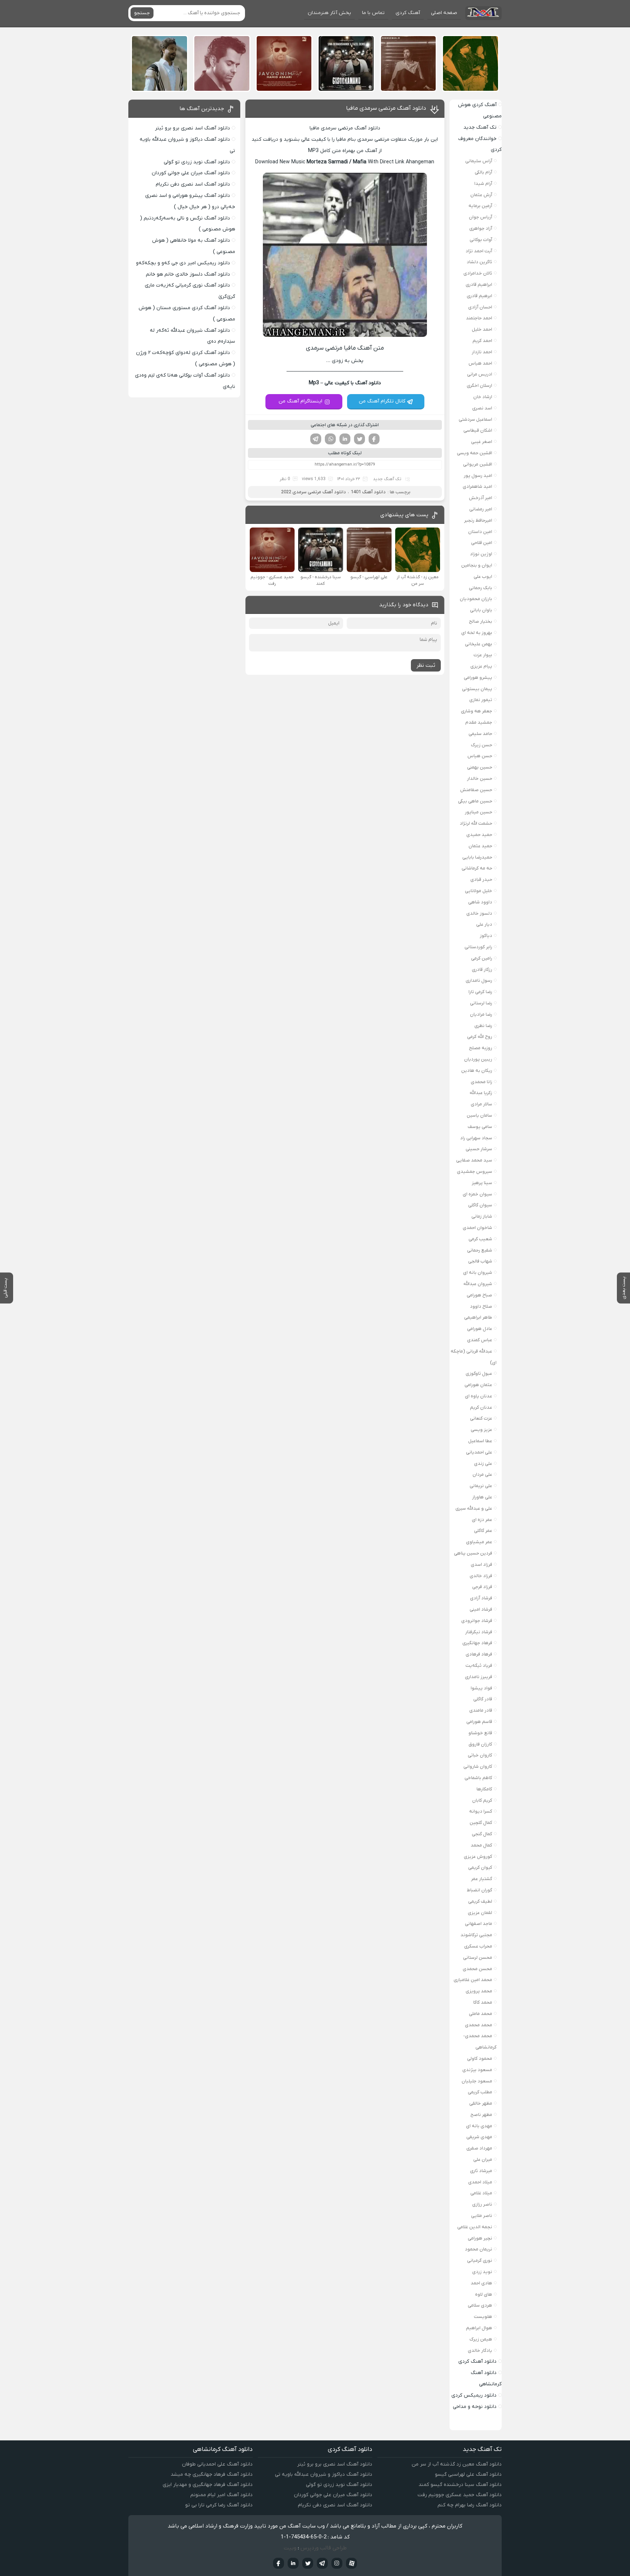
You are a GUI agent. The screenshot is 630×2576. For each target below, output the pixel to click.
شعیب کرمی (480, 1239)
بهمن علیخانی (479, 644)
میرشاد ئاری (481, 2171)
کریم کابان (482, 1800)
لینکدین (345, 439)
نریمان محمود (479, 2249)
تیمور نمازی (481, 700)
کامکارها (484, 1789)
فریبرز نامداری (479, 1677)
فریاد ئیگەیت (479, 1666)
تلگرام (316, 439)
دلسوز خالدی (479, 913)
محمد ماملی (481, 2014)
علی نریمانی (481, 1486)
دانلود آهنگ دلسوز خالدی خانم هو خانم (188, 274)
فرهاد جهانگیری (477, 1643)
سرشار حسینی (479, 1149)
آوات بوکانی (481, 240)
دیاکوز (486, 936)
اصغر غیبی (482, 442)
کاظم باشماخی (478, 1778)
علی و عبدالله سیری (474, 1508)
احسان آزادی (480, 307)
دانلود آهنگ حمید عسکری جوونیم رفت (460, 2495)
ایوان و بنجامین (477, 565)
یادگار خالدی (480, 2351)
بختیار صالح (481, 621)
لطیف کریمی (480, 1901)
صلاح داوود (481, 1306)
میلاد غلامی (481, 2193)
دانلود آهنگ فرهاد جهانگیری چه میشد (212, 2474)
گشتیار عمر (482, 1879)
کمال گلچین (481, 1823)
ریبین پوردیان (478, 1059)
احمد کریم (482, 341)
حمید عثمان (480, 846)
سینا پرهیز (482, 1183)
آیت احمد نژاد (479, 251)
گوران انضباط (479, 1890)
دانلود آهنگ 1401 (368, 492)
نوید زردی (482, 2272)
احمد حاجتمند (479, 318)
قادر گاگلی (483, 1699)
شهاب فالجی (480, 1261)
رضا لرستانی (481, 1003)
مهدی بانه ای (479, 2126)
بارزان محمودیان (476, 599)
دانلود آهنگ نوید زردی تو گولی (197, 162)
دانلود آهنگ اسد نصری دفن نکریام (193, 184)
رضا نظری (483, 1026)
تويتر (308, 2563)
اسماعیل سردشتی (475, 419)
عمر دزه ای (482, 1520)
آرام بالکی (483, 172)
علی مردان (482, 1474)
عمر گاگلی (483, 1531)
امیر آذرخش (481, 498)
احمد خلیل (482, 329)
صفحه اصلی (444, 13)
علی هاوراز (482, 1497)
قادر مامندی (481, 1710)
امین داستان (480, 532)
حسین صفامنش (476, 790)
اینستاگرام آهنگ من (300, 401)
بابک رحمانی (481, 588)
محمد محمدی (479, 2025)
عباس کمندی (480, 1340)
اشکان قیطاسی (478, 430)
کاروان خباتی (480, 1755)
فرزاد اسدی (481, 1565)
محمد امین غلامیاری (473, 1980)
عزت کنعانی (481, 1418)
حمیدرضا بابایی (477, 857)
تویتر (359, 439)
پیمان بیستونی (477, 689)
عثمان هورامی (478, 1385)
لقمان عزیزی (480, 1913)
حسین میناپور (479, 812)
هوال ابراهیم (479, 2328)
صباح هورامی (479, 1295)
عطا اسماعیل (480, 1441)
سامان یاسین (479, 1115)
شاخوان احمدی (477, 1228)
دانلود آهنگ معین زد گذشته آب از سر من (457, 2464)
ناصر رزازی (482, 2204)
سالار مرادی (481, 1104)
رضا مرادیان (481, 1014)
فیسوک (374, 439)
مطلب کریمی (480, 2092)
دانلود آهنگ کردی (477, 2361)
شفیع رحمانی (480, 1250)
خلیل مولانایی (479, 891)
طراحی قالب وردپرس (324, 2548)
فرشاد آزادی (481, 1598)
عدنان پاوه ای (479, 1396)
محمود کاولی (480, 2059)
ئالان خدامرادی (478, 273)
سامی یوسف (480, 1127)
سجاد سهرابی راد (476, 1138)
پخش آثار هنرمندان (329, 13)
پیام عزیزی (481, 666)
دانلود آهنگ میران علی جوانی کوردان (191, 173)
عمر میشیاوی (479, 1542)
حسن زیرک (482, 745)
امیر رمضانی (481, 509)
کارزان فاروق (480, 1744)
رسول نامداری (479, 980)
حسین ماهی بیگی (475, 801)
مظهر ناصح (481, 2115)
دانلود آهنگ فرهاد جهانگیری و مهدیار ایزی (208, 2485)
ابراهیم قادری (479, 285)
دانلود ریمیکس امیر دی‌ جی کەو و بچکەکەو (183, 263)
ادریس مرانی (480, 374)
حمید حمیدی (479, 835)
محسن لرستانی (478, 1958)
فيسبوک (279, 2563)
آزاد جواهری (481, 228)
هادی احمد (481, 2283)
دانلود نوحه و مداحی (475, 2407)
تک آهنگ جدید (387, 479)
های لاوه (484, 2294)
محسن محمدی (477, 1969)
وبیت (290, 2548)
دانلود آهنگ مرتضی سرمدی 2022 (314, 492)
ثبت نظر (426, 665)
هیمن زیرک (481, 2339)
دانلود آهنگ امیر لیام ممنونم (221, 2495)
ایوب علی (483, 577)
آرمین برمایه (480, 206)
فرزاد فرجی (482, 1587)
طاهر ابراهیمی (478, 1317)
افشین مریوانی (478, 464)
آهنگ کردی (408, 13)
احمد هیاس (480, 363)
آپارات (351, 2563)
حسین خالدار (480, 779)
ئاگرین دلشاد (479, 262)
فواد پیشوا (481, 1688)
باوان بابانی (481, 610)
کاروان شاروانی (478, 1766)
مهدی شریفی (479, 2137)
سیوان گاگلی (480, 1205)
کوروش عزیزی (478, 1857)
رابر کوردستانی (478, 947)
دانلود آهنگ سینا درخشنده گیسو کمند (460, 2485)
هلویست (483, 2317)
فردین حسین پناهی (473, 1553)
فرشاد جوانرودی (477, 1621)
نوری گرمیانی (480, 2260)
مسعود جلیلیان (477, 2081)
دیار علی (484, 924)
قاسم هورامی (479, 1722)
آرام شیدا (483, 184)
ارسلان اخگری (479, 386)
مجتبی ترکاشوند (476, 1935)
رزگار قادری (482, 970)
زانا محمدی (481, 1082)
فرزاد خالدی (481, 1576)
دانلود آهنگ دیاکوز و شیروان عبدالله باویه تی (324, 2474)
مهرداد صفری (479, 2148)
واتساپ (330, 439)
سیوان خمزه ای (477, 1194)
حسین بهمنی (480, 767)
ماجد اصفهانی (479, 1924)
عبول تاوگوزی (479, 1373)
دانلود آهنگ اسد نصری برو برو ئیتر (192, 128)
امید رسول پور (478, 476)
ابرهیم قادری (479, 296)
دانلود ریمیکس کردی (474, 2395)
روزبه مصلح (481, 1048)
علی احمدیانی (479, 1452)
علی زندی (483, 1464)
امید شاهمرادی (477, 487)
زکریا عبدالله (481, 1093)
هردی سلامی (480, 2305)
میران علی (483, 2159)
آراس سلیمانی (479, 161)
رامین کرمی (482, 958)
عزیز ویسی (481, 1430)
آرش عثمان (481, 195)
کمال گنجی (482, 1834)
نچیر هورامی (480, 2238)
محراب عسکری (478, 1946)
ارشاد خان (483, 397)
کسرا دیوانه (481, 1811)
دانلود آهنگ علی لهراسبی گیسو (468, 2474)
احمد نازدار (482, 352)
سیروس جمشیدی (475, 1172)
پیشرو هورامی (478, 678)
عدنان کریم (481, 1407)
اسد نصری (482, 408)
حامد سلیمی (480, 734)
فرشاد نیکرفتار (479, 1632)
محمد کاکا (483, 2002)
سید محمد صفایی (474, 1160)
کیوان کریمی (480, 1867)
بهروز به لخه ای (477, 633)
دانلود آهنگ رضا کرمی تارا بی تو (219, 2505)
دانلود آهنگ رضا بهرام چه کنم (470, 2505)
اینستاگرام (337, 2563)
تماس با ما (373, 13)
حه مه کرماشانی (477, 868)
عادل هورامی (480, 1329)
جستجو (142, 13)
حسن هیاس (480, 756)
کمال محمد (481, 1845)
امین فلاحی (482, 543)
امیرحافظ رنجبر (478, 520)
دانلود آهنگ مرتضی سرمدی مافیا (386, 108)
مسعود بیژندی (477, 2070)
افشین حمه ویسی (475, 453)
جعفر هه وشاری (477, 711)
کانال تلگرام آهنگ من (382, 401)
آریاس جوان (481, 217)
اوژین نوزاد (481, 554)
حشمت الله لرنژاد (476, 823)
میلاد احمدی (480, 2182)
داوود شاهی (480, 902)
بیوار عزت (483, 655)
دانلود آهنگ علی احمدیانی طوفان (217, 2464)
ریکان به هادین (477, 1071)
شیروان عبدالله (478, 1284)
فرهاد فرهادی (479, 1654)
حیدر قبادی (481, 880)
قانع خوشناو (480, 1733)
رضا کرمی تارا (480, 992)
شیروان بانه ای (478, 1273)
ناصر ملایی (482, 2216)
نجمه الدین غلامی (475, 2227)
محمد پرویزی (479, 1991)
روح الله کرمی (480, 1037)
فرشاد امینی (481, 1609)
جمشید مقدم (479, 722)
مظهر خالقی (481, 2103)
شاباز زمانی (482, 1216)
